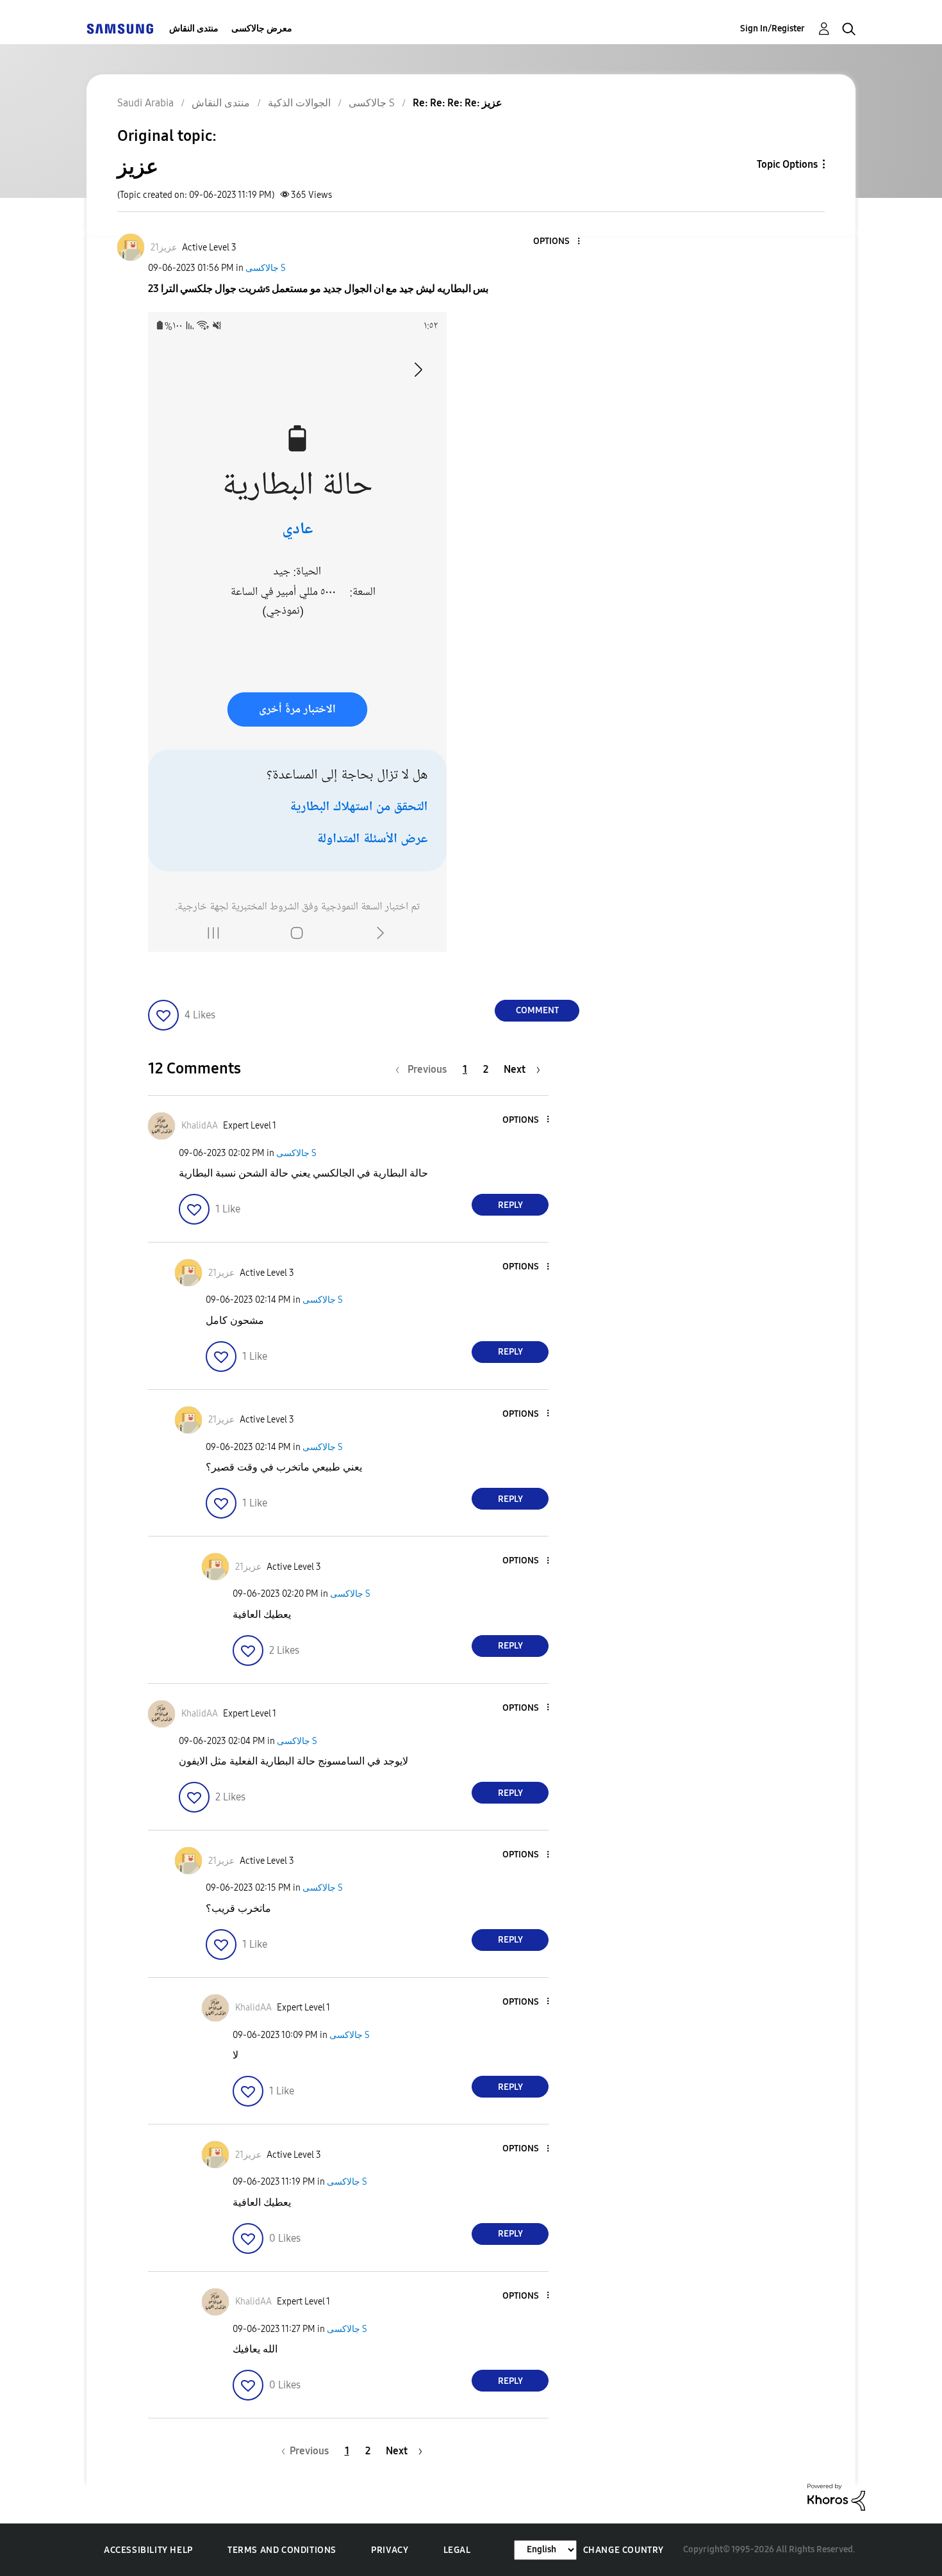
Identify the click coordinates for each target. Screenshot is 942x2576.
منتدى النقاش (194, 29)
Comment (537, 1010)
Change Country (624, 2550)
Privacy (390, 2550)
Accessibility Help (148, 2550)
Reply (510, 1205)
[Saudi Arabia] (120, 29)
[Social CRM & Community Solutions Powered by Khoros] (836, 2496)
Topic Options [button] (787, 164)
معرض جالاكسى (262, 29)
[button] (558, 242)
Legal (457, 2550)
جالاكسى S (266, 268)
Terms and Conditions (282, 2550)
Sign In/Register (773, 29)
